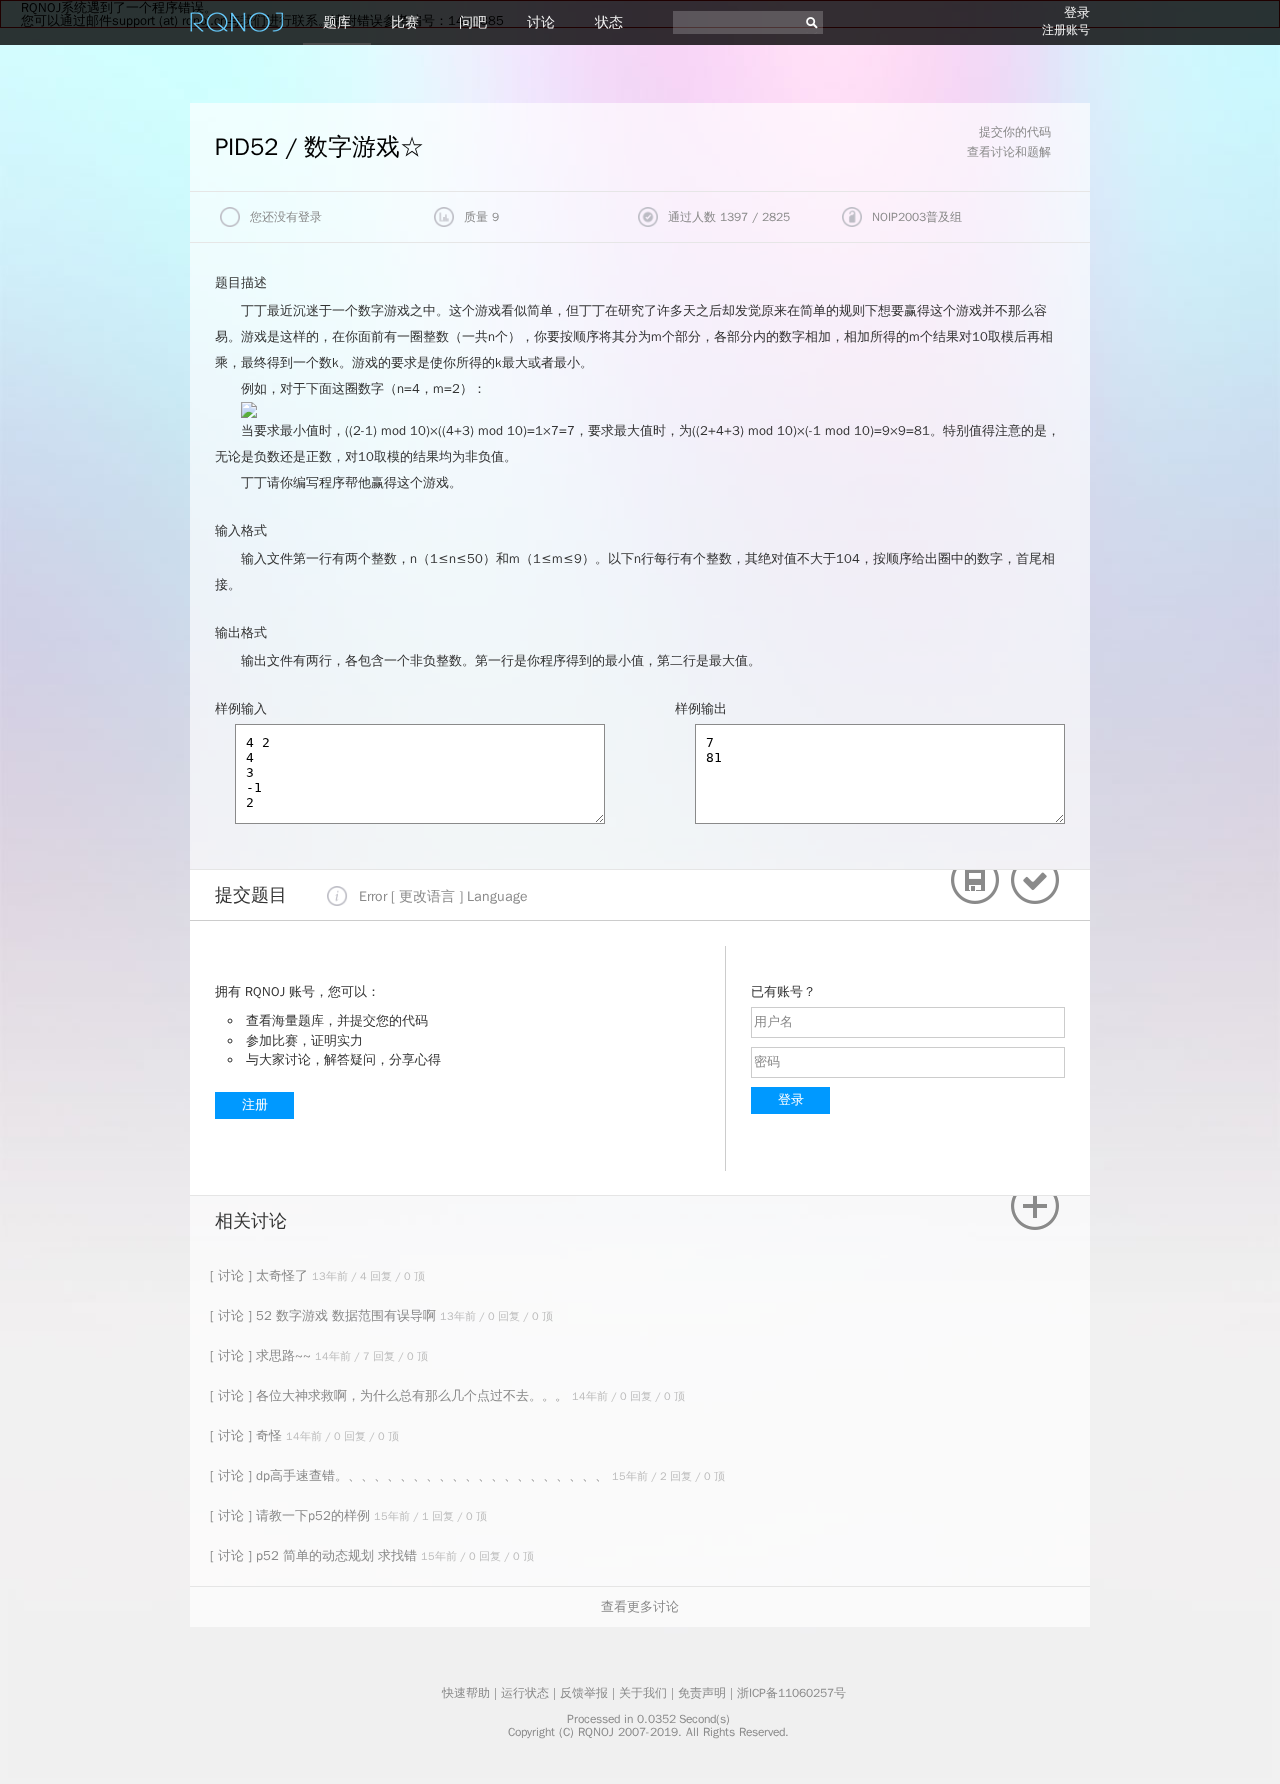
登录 (1077, 12)
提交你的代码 (1015, 132)
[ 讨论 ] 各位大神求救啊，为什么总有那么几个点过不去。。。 (391, 1395)
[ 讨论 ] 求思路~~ (262, 1355)
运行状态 (525, 1693)
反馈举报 (584, 1693)
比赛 (405, 22)
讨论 (541, 22)
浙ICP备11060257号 (791, 1693)
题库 (337, 22)
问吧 (473, 22)
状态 (609, 22)
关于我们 (643, 1693)
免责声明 (702, 1693)
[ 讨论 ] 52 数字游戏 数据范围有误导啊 (325, 1315)
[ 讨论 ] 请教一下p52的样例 (292, 1515)
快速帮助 (466, 1693)
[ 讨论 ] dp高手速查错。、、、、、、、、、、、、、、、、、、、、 (411, 1475)
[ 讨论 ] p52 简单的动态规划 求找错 (315, 1555)
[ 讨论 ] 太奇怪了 (261, 1275)
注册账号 (1066, 30)
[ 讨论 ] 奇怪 (248, 1435)
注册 (255, 1104)
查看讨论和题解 (1009, 152)
